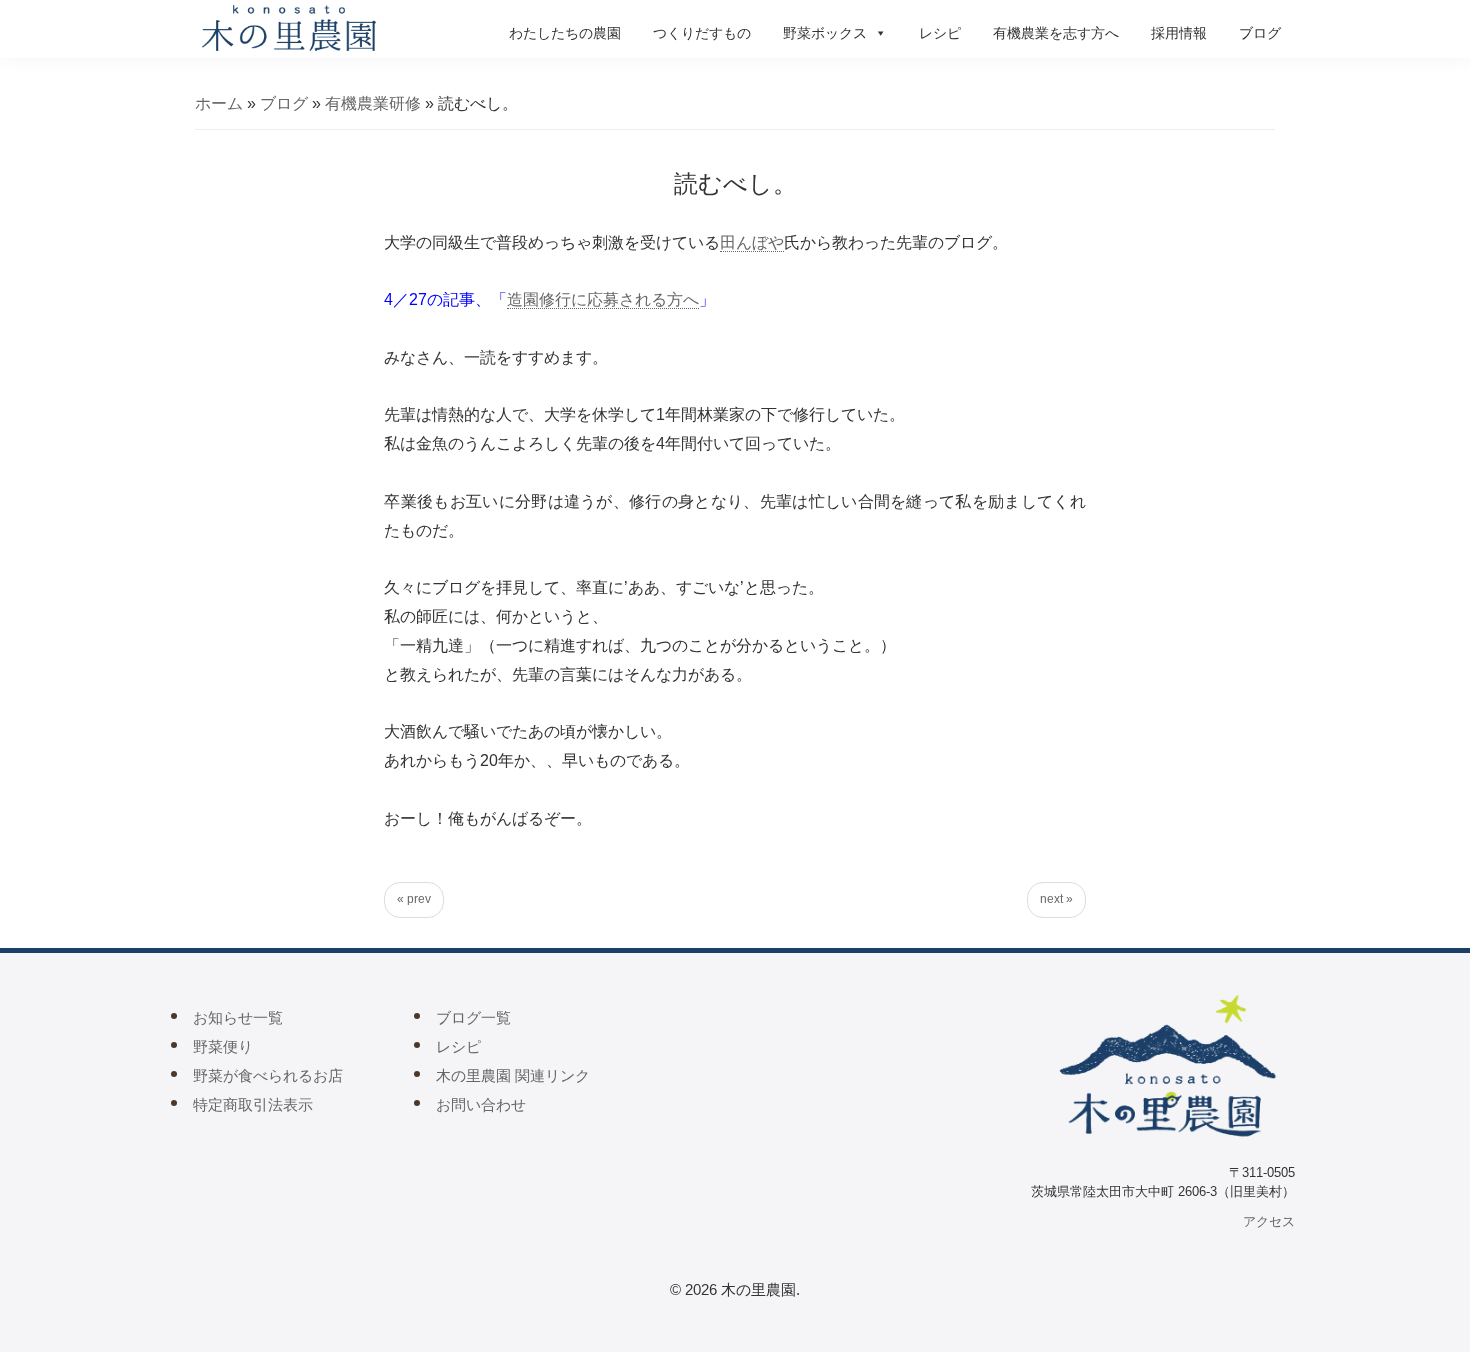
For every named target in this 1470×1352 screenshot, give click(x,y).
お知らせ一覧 (238, 1017)
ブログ (1260, 33)
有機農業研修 (373, 103)
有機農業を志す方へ (1056, 33)
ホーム (219, 103)
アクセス (1269, 1221)
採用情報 (1179, 33)
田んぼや (752, 242)
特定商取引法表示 (253, 1104)
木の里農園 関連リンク (513, 1075)
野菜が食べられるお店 (268, 1075)
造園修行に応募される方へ (603, 299)
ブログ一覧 (473, 1017)
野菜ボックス (825, 33)
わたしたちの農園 (565, 33)
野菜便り (223, 1046)
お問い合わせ (481, 1104)
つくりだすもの (702, 33)
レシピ (940, 33)
